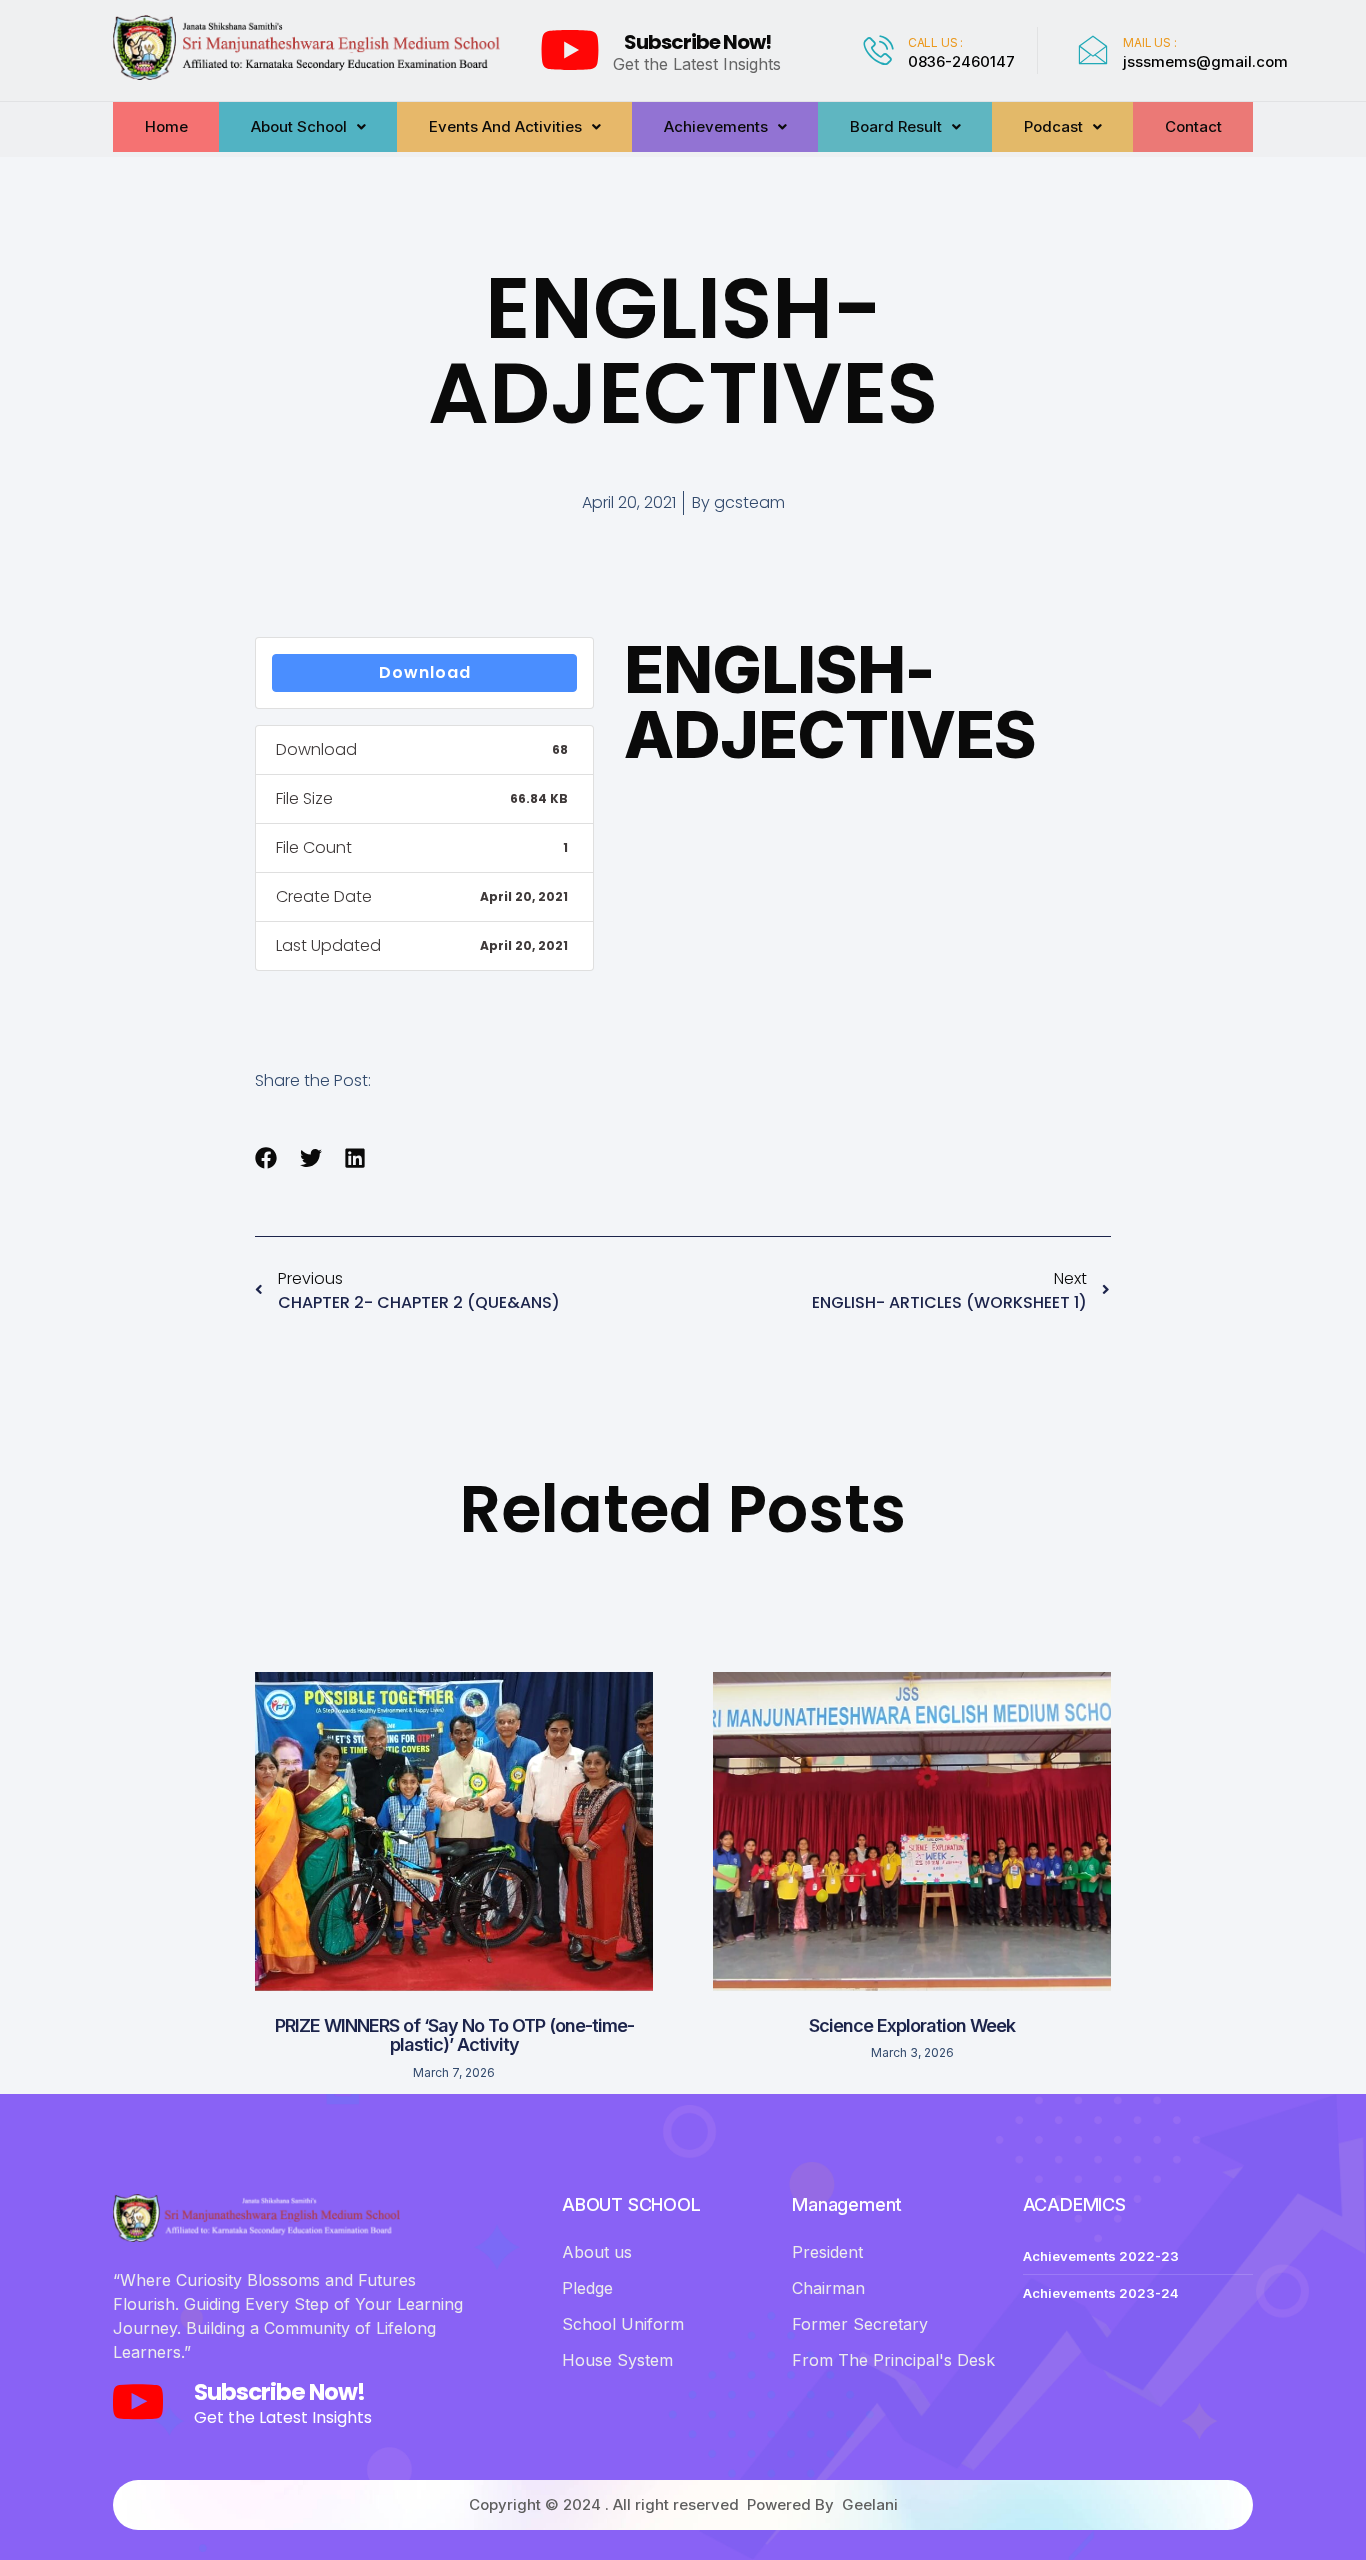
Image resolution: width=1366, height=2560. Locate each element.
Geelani (870, 2504)
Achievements (716, 126)
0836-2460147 (961, 61)
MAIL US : (1149, 42)
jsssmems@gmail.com (1205, 61)
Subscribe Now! (697, 42)
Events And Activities (505, 126)
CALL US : (935, 42)
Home (166, 126)
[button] (266, 1158)
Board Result (896, 126)
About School (299, 126)
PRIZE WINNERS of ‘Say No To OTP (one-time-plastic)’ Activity (454, 2035)
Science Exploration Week (912, 2025)
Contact (1193, 126)
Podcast (1053, 126)
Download (425, 672)
